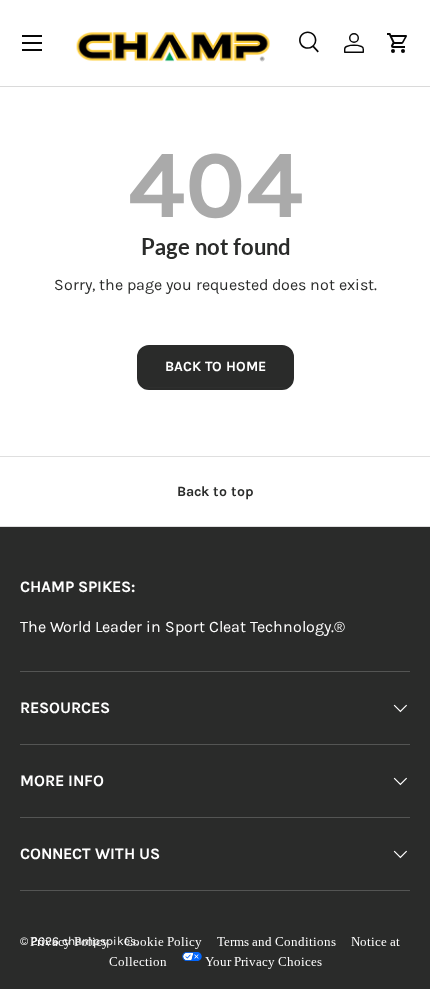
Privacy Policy (69, 941)
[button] (398, 43)
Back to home (215, 366)
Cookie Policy (163, 941)
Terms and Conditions (276, 941)
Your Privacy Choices (262, 961)
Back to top (215, 491)
